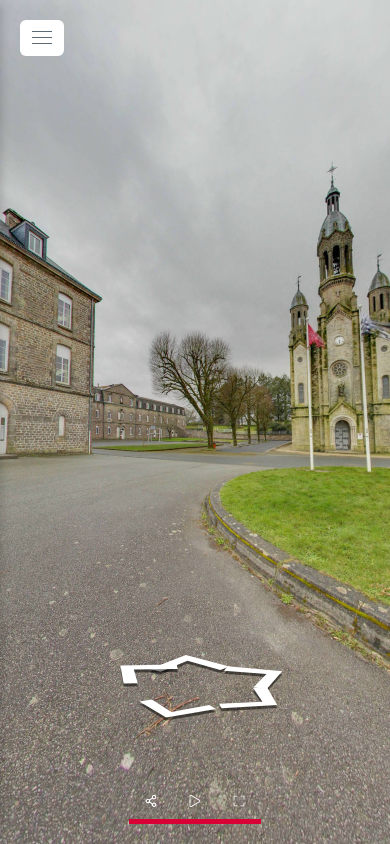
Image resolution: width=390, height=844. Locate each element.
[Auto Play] (195, 801)
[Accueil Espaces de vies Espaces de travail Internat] (195, 422)
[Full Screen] (239, 801)
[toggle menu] (42, 38)
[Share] (151, 801)
